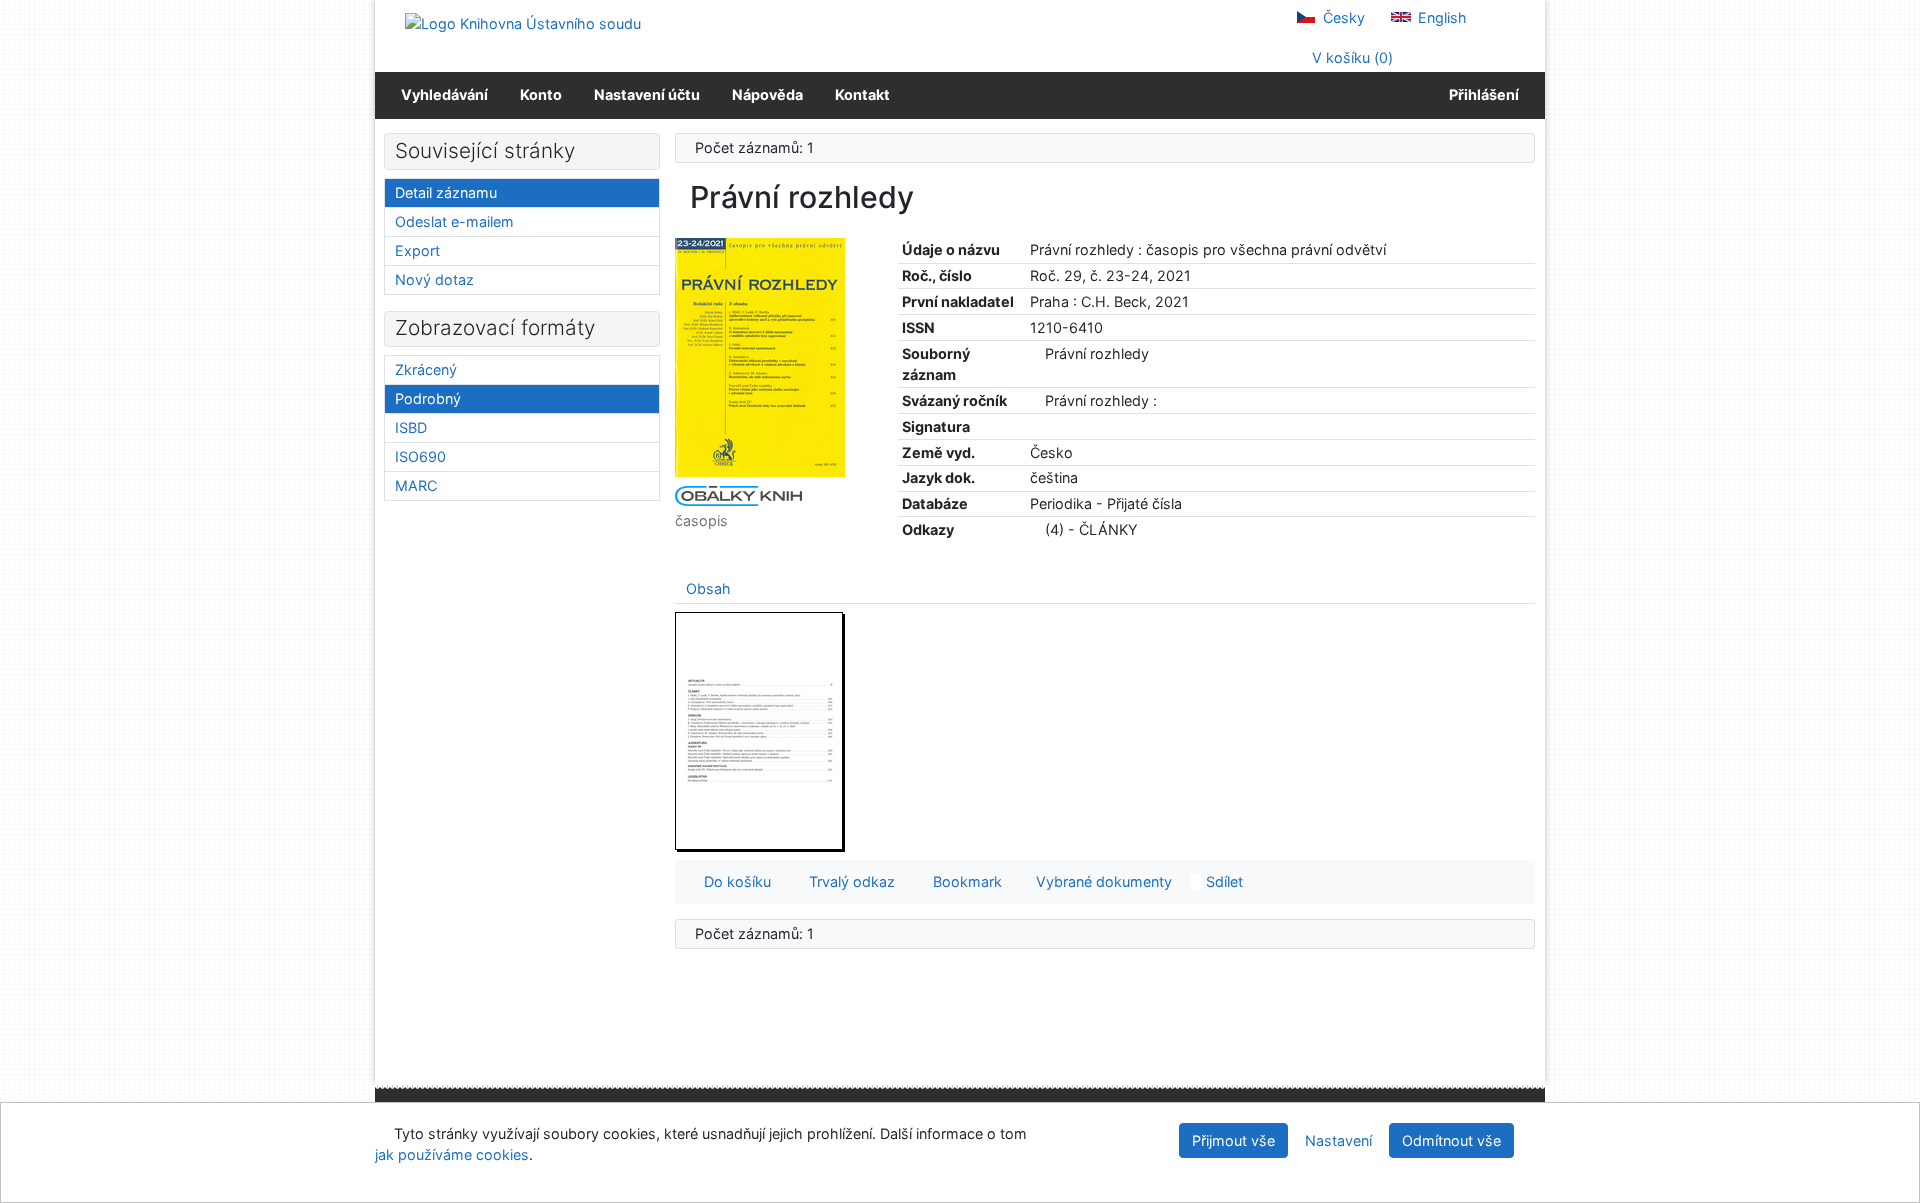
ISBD (411, 427)
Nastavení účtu (647, 94)
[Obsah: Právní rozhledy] (760, 730)
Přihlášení (1481, 94)
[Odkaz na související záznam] (1035, 353)
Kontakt (862, 94)
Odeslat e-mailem (454, 221)
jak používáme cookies (452, 1154)
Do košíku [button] (733, 881)
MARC (416, 485)
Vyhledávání (444, 94)
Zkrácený (426, 369)
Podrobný (428, 398)
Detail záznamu (446, 192)
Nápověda (767, 94)
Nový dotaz (434, 279)
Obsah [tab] (708, 588)
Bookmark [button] (963, 881)
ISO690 (420, 456)
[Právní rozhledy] (760, 356)
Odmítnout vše (1451, 1140)
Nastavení (1338, 1140)
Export (417, 250)
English (1440, 17)
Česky (1342, 17)
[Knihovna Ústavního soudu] (523, 22)
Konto (541, 94)
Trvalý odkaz (848, 881)
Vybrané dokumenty (1102, 881)
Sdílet (1222, 881)
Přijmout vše (1233, 1140)
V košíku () (1350, 57)
